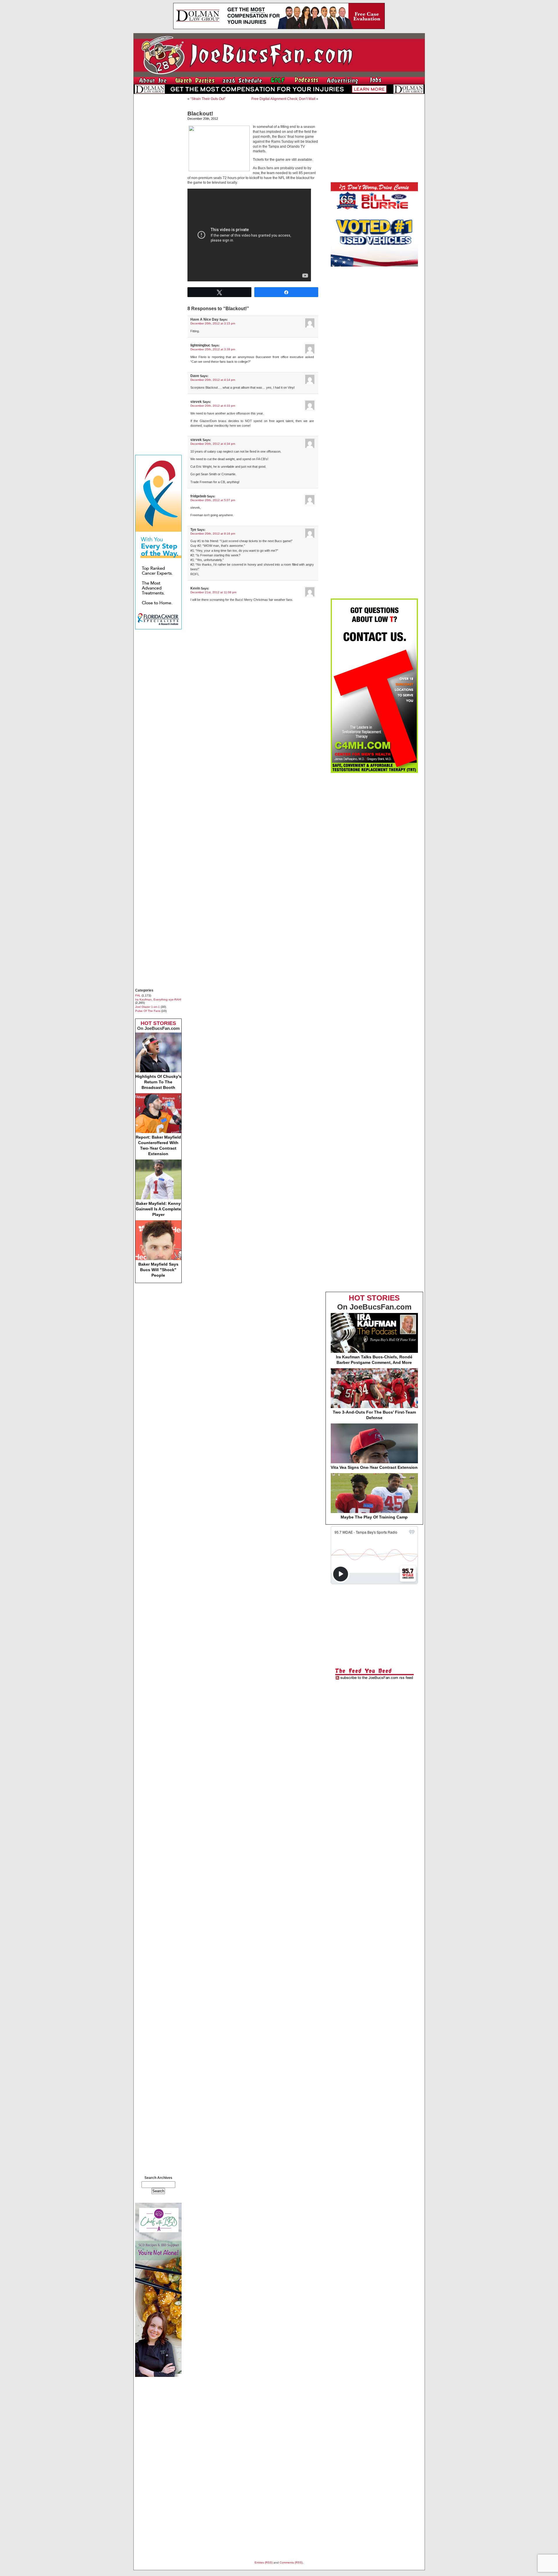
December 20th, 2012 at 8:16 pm (213, 534)
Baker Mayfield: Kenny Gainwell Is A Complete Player (158, 1209)
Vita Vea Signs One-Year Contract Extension (374, 1467)
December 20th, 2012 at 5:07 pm (213, 500)
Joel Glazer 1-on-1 (147, 1007)
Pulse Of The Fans (148, 1011)
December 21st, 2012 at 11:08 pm (213, 592)
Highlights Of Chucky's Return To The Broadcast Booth (158, 1082)
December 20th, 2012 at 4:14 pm (213, 380)
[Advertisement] (158, 185)
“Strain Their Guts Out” (208, 99)
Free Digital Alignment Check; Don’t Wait (283, 99)
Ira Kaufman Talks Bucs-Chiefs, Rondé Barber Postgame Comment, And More (374, 1360)
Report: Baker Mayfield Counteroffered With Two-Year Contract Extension (158, 1145)
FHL (138, 995)
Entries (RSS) (264, 2562)
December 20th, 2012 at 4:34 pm (213, 444)
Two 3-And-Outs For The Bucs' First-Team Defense (374, 1415)
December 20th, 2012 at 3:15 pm (213, 323)
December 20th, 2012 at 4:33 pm (213, 406)
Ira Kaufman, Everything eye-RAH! (158, 1000)
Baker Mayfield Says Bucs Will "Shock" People (158, 1270)
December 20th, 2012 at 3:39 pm (213, 349)
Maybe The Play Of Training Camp (374, 1517)
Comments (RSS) (291, 2562)
